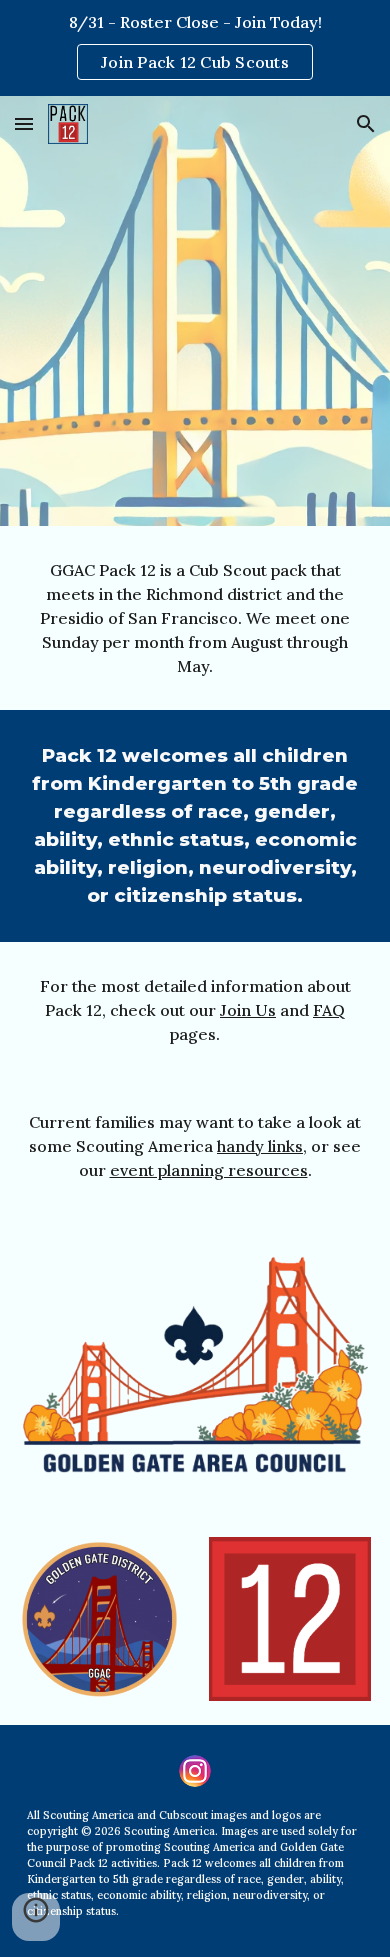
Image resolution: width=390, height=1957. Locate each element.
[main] (195, 618)
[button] (24, 123)
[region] (195, 48)
